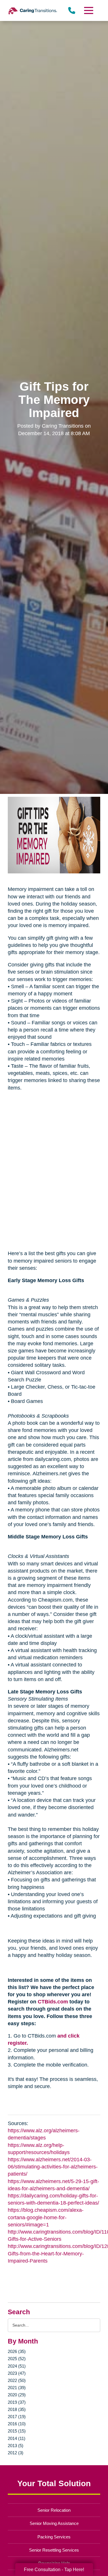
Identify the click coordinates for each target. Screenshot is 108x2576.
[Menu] (88, 10)
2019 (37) (17, 2402)
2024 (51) (17, 2366)
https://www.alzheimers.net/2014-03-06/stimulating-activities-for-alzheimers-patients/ (53, 2167)
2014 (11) (17, 2438)
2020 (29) (17, 2395)
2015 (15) (17, 2431)
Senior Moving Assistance (54, 2523)
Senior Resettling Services (54, 2550)
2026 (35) (17, 2351)
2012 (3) (16, 2453)
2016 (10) (17, 2424)
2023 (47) (17, 2373)
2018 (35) (17, 2409)
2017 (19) (17, 2417)
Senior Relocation (54, 2510)
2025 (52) (17, 2359)
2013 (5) (16, 2446)
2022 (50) (17, 2380)
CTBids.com (53, 2002)
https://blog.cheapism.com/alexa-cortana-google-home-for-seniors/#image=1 (46, 2217)
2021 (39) (17, 2388)
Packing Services (54, 2537)
